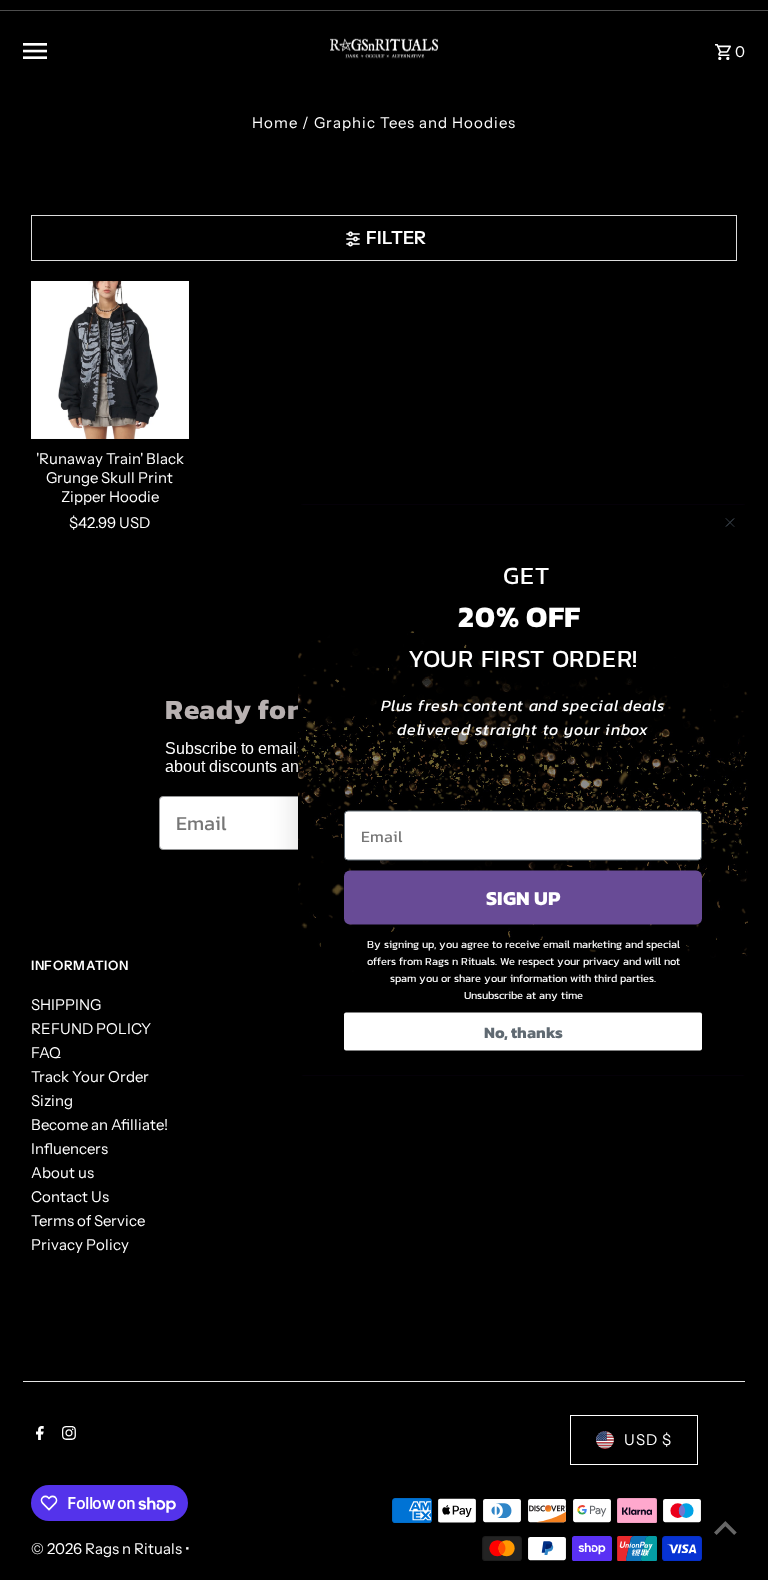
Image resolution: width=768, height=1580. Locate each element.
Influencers (69, 1148)
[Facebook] (37, 1435)
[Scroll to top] (725, 1527)
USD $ (648, 1439)
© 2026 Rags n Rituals (108, 1548)
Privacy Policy (80, 1244)
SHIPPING (66, 1004)
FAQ (46, 1052)
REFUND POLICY (91, 1028)
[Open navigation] (159, 51)
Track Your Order (90, 1076)
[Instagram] (66, 1435)
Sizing (52, 1100)
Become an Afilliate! (99, 1124)
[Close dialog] (730, 523)
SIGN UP (523, 898)
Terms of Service (88, 1220)
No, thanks (523, 1032)
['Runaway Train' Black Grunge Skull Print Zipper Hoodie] (110, 360)
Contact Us (70, 1196)
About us (62, 1172)
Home (275, 122)
